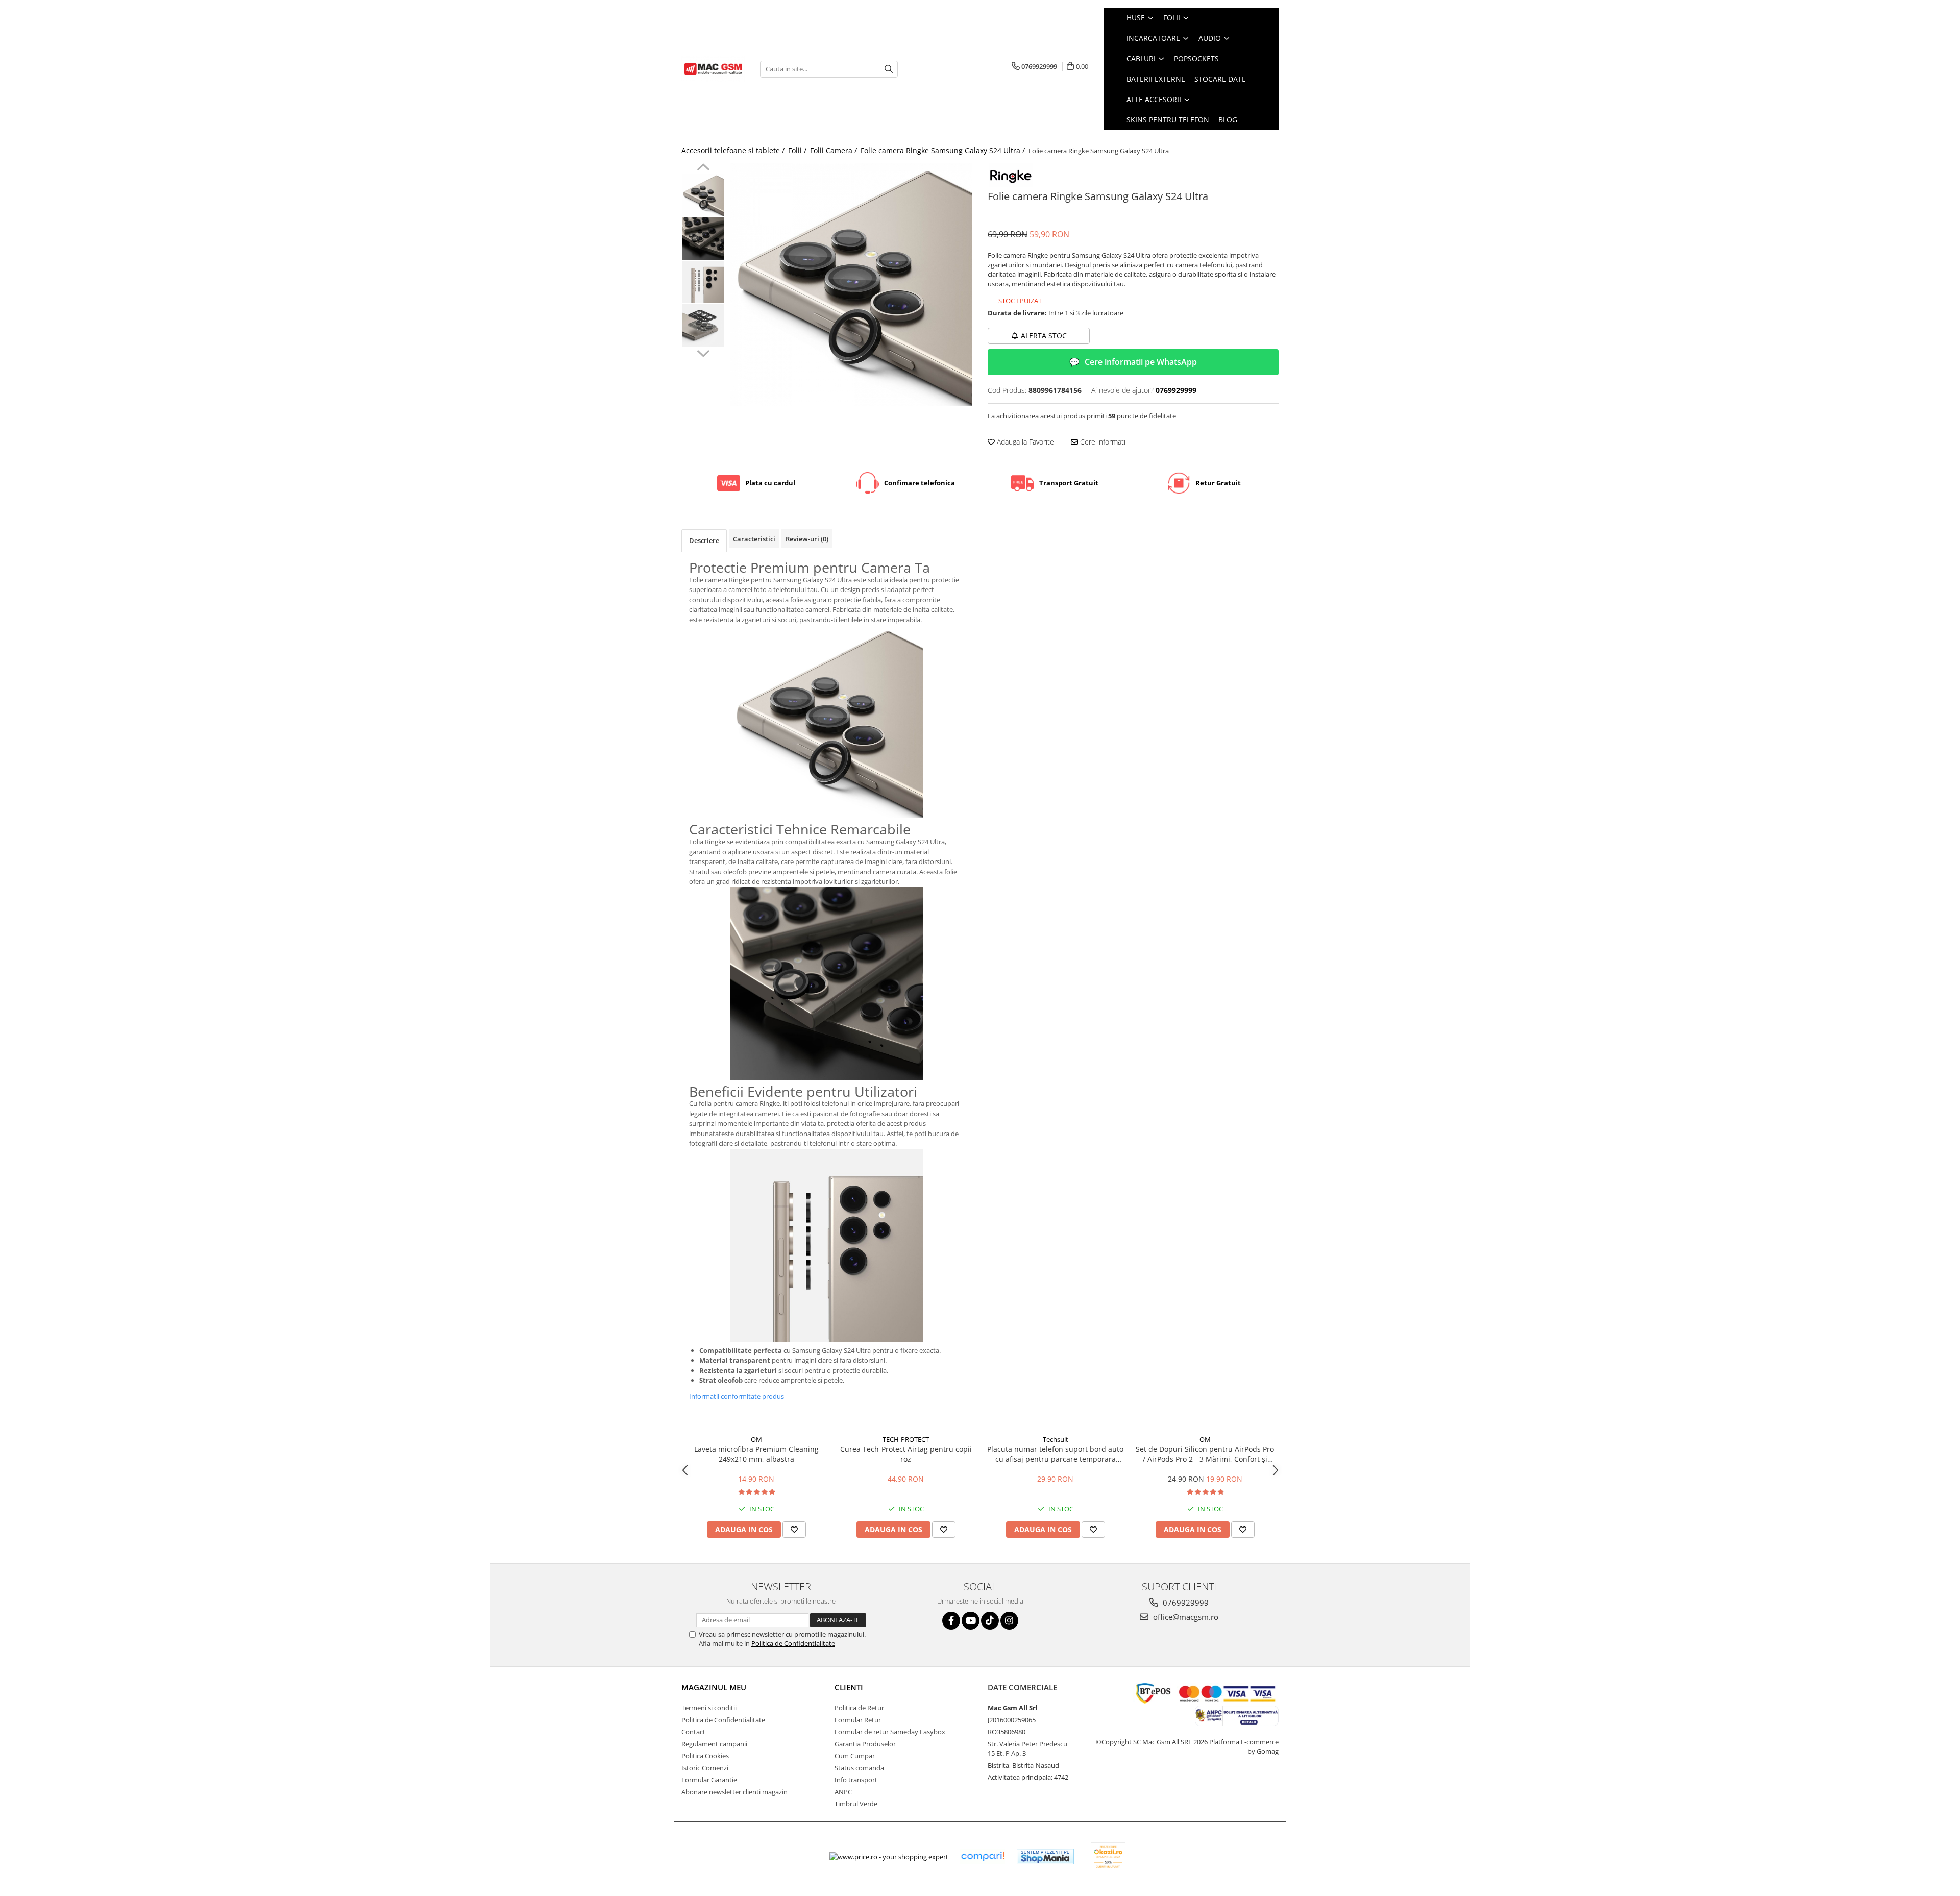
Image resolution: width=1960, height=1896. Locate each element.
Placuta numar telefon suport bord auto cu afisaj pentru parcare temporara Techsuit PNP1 (1055, 1454)
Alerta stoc (1044, 336)
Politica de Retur (859, 1708)
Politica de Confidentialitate (793, 1643)
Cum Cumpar (855, 1756)
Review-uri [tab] (807, 539)
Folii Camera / (835, 150)
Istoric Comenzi (705, 1768)
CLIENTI (849, 1687)
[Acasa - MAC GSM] (713, 69)
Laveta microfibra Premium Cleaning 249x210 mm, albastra (756, 1454)
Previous (703, 168)
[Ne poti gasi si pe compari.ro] (983, 1856)
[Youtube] (971, 1621)
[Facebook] (951, 1621)
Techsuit (1056, 1439)
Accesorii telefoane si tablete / (734, 150)
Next (703, 352)
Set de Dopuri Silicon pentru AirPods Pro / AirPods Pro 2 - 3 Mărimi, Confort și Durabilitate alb (1205, 1454)
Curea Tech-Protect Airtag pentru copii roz (906, 1454)
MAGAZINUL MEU (714, 1687)
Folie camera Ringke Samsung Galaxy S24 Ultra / (944, 150)
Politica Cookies (705, 1756)
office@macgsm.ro (1185, 1617)
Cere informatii (1102, 442)
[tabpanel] (851, 285)
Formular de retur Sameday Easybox (890, 1732)
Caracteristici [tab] (754, 539)
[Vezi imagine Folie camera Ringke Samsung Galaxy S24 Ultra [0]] (703, 195)
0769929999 (1185, 1603)
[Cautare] (889, 69)
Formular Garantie (709, 1780)
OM (756, 1439)
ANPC (843, 1792)
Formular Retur (858, 1720)
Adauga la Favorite (1024, 442)
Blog (1228, 120)
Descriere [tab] (704, 540)
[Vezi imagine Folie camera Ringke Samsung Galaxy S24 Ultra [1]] (703, 239)
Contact (693, 1732)
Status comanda (859, 1768)
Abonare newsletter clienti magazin (734, 1792)
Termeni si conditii (709, 1708)
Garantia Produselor (865, 1744)
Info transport (856, 1780)
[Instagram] (1009, 1621)
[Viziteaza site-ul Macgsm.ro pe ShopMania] (1045, 1856)
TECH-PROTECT (906, 1439)
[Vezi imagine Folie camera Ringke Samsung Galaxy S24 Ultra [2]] (703, 282)
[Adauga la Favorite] (794, 1530)
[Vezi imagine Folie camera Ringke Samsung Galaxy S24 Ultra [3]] (703, 325)
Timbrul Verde (856, 1804)
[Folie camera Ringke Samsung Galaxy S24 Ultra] (851, 285)
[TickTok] (990, 1621)
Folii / (798, 150)
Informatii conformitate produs (737, 1396)
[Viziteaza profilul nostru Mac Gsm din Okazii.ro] (1108, 1856)
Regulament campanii (714, 1744)
